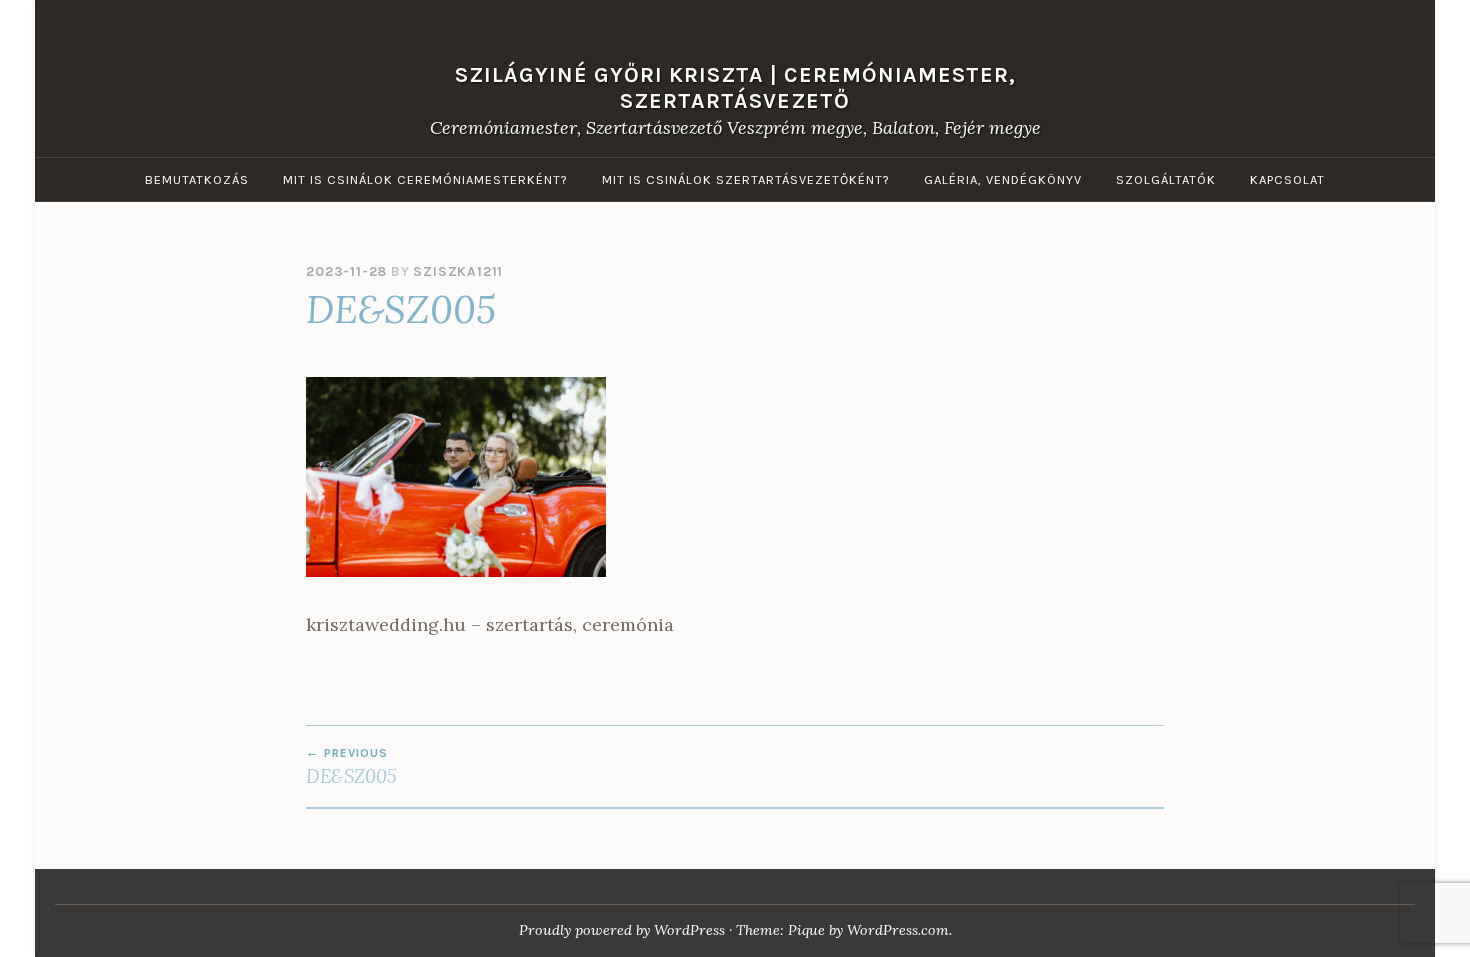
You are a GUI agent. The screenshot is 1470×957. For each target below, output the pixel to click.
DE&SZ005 (351, 767)
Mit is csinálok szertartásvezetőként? (746, 179)
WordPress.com (898, 930)
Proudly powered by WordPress (622, 930)
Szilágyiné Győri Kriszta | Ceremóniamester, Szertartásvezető (735, 86)
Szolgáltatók (1166, 179)
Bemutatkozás (197, 179)
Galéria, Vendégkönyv (1003, 179)
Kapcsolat (1287, 179)
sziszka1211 (458, 271)
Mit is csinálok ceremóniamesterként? (425, 179)
